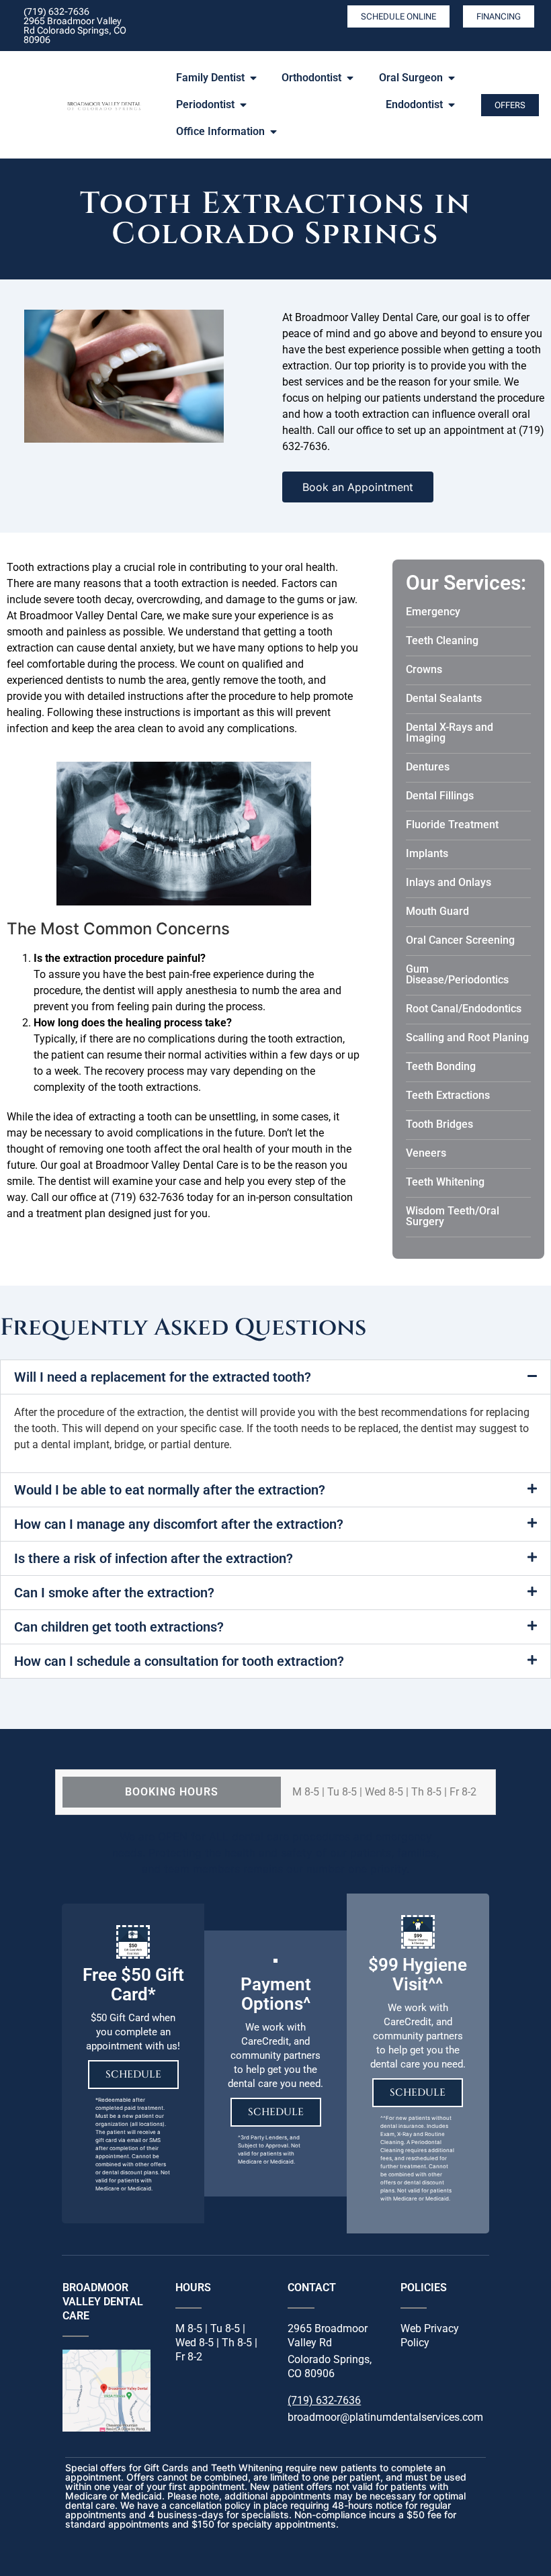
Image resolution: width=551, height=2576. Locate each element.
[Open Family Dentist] (253, 78)
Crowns (424, 669)
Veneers (426, 1153)
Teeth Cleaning (442, 640)
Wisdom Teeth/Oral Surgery (453, 1216)
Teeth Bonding (441, 1066)
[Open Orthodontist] (350, 78)
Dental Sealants (444, 698)
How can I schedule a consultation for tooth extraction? (179, 1661)
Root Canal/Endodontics (464, 1009)
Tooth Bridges (439, 1124)
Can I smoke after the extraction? (114, 1593)
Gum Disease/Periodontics (457, 974)
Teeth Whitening (445, 1182)
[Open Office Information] (273, 132)
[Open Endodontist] (452, 105)
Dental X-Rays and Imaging (450, 732)
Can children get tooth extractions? (119, 1627)
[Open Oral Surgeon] (452, 78)
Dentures (428, 767)
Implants (427, 853)
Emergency (433, 612)
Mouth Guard (437, 911)
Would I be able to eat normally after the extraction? (170, 1490)
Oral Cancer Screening (460, 940)
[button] (275, 1377)
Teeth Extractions (448, 1095)
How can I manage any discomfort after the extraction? (179, 1524)
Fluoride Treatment (452, 825)
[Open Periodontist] (243, 105)
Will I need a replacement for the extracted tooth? (163, 1377)
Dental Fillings (440, 796)
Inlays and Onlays (449, 882)
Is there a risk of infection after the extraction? (154, 1558)
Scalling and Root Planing (467, 1037)
